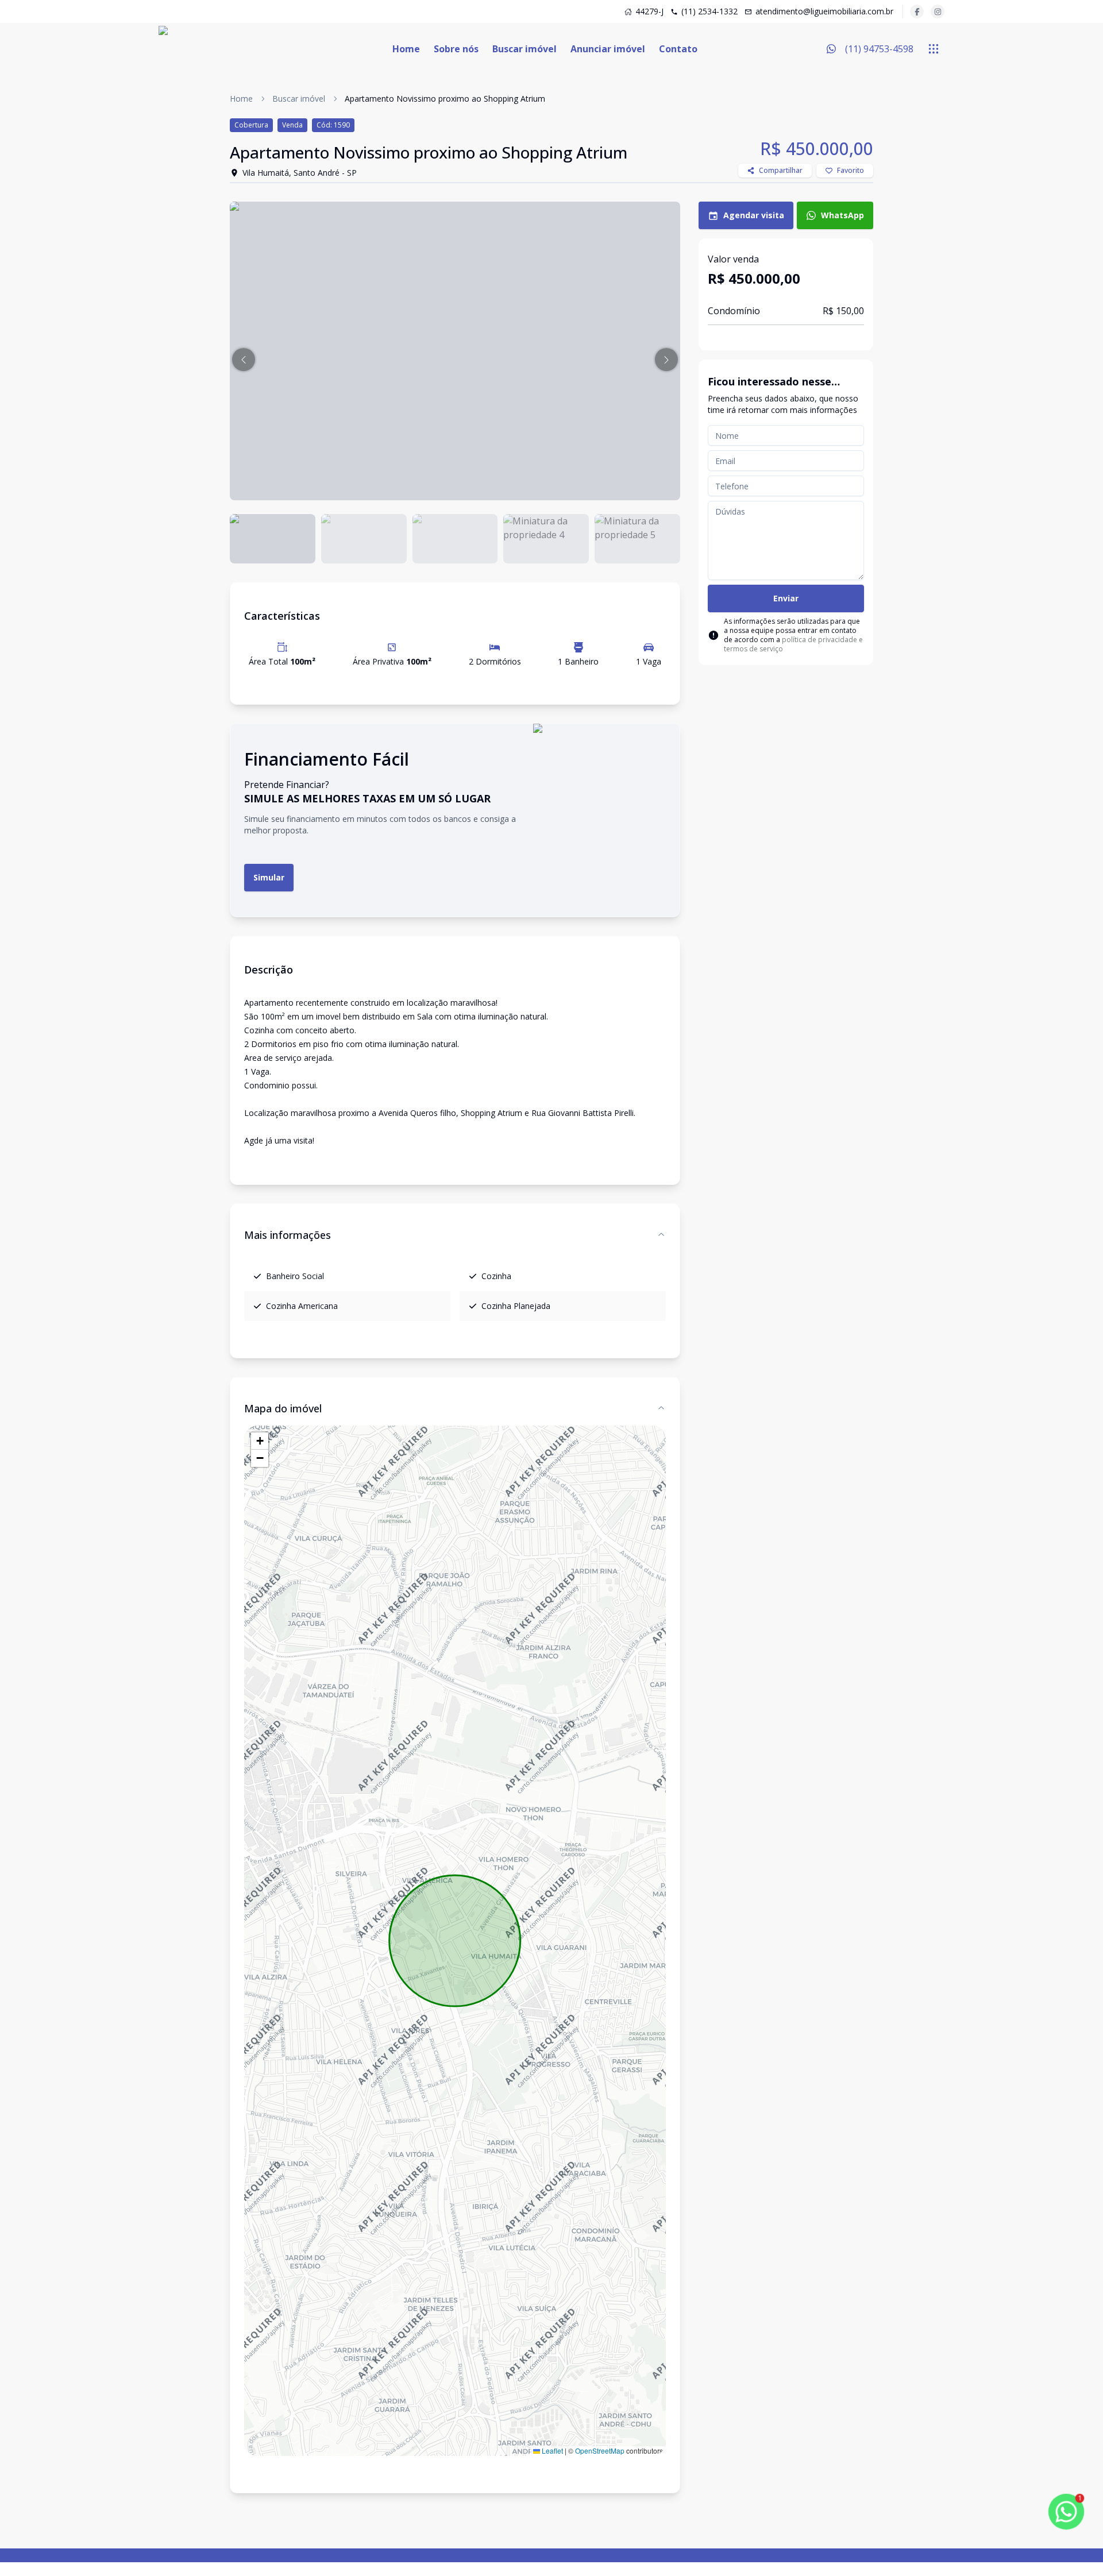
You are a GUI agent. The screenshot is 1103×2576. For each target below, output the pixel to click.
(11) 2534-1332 (709, 11)
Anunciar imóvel (608, 49)
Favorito (851, 170)
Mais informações (288, 1235)
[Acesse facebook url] (917, 11)
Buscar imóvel (524, 49)
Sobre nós (456, 49)
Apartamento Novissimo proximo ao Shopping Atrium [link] (445, 99)
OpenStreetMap (600, 2451)
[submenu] (934, 49)
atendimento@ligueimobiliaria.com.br (824, 11)
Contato (678, 49)
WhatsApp (842, 215)
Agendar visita (754, 215)
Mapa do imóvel (283, 1408)
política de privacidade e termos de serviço (793, 644)
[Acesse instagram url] (938, 11)
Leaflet (551, 2451)
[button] (244, 360)
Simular (269, 877)
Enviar (786, 598)
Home (406, 49)
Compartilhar (781, 170)
